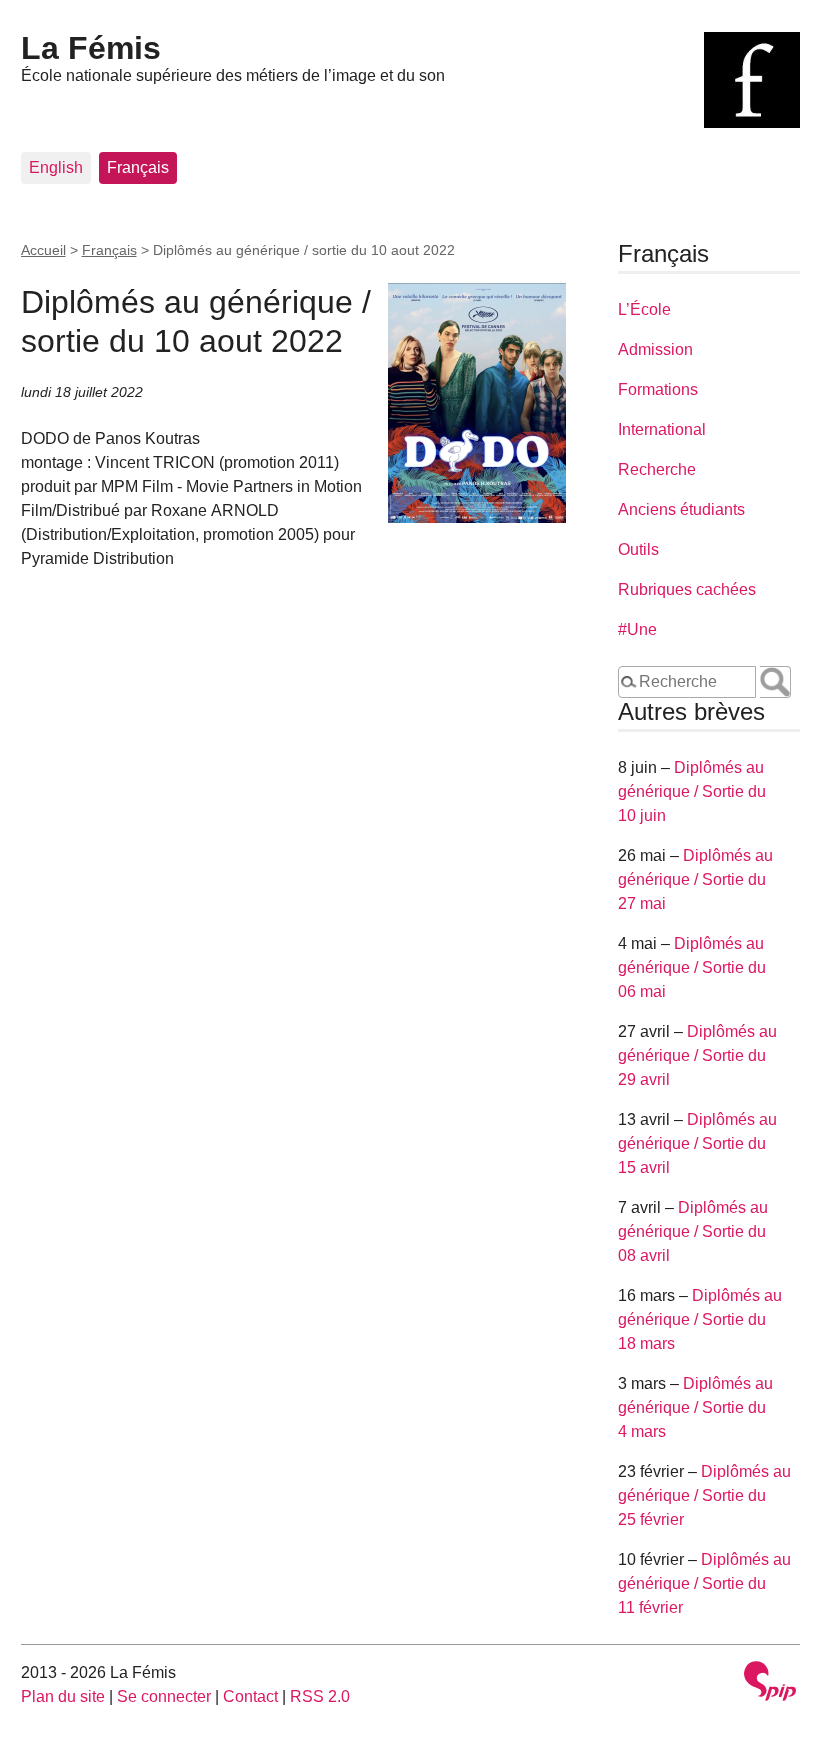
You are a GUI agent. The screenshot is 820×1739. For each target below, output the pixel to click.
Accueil (43, 250)
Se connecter (164, 1696)
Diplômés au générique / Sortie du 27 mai (695, 879)
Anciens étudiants (681, 509)
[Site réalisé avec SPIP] (770, 1683)
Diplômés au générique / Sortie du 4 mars (695, 1407)
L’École (644, 309)
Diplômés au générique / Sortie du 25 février (704, 1495)
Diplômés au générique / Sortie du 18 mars (700, 1319)
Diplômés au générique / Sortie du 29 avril (697, 1055)
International (662, 429)
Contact (250, 1696)
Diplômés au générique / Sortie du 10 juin (692, 791)
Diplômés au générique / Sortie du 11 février (704, 1583)
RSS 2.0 (320, 1696)
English (56, 167)
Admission (655, 349)
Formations (658, 389)
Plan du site (63, 1696)
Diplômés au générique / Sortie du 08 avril (693, 1231)
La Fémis (91, 48)
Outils (638, 549)
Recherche (657, 469)
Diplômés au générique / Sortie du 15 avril (697, 1143)
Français (138, 167)
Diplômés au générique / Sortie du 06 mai (692, 967)
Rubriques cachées (687, 589)
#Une (637, 629)
